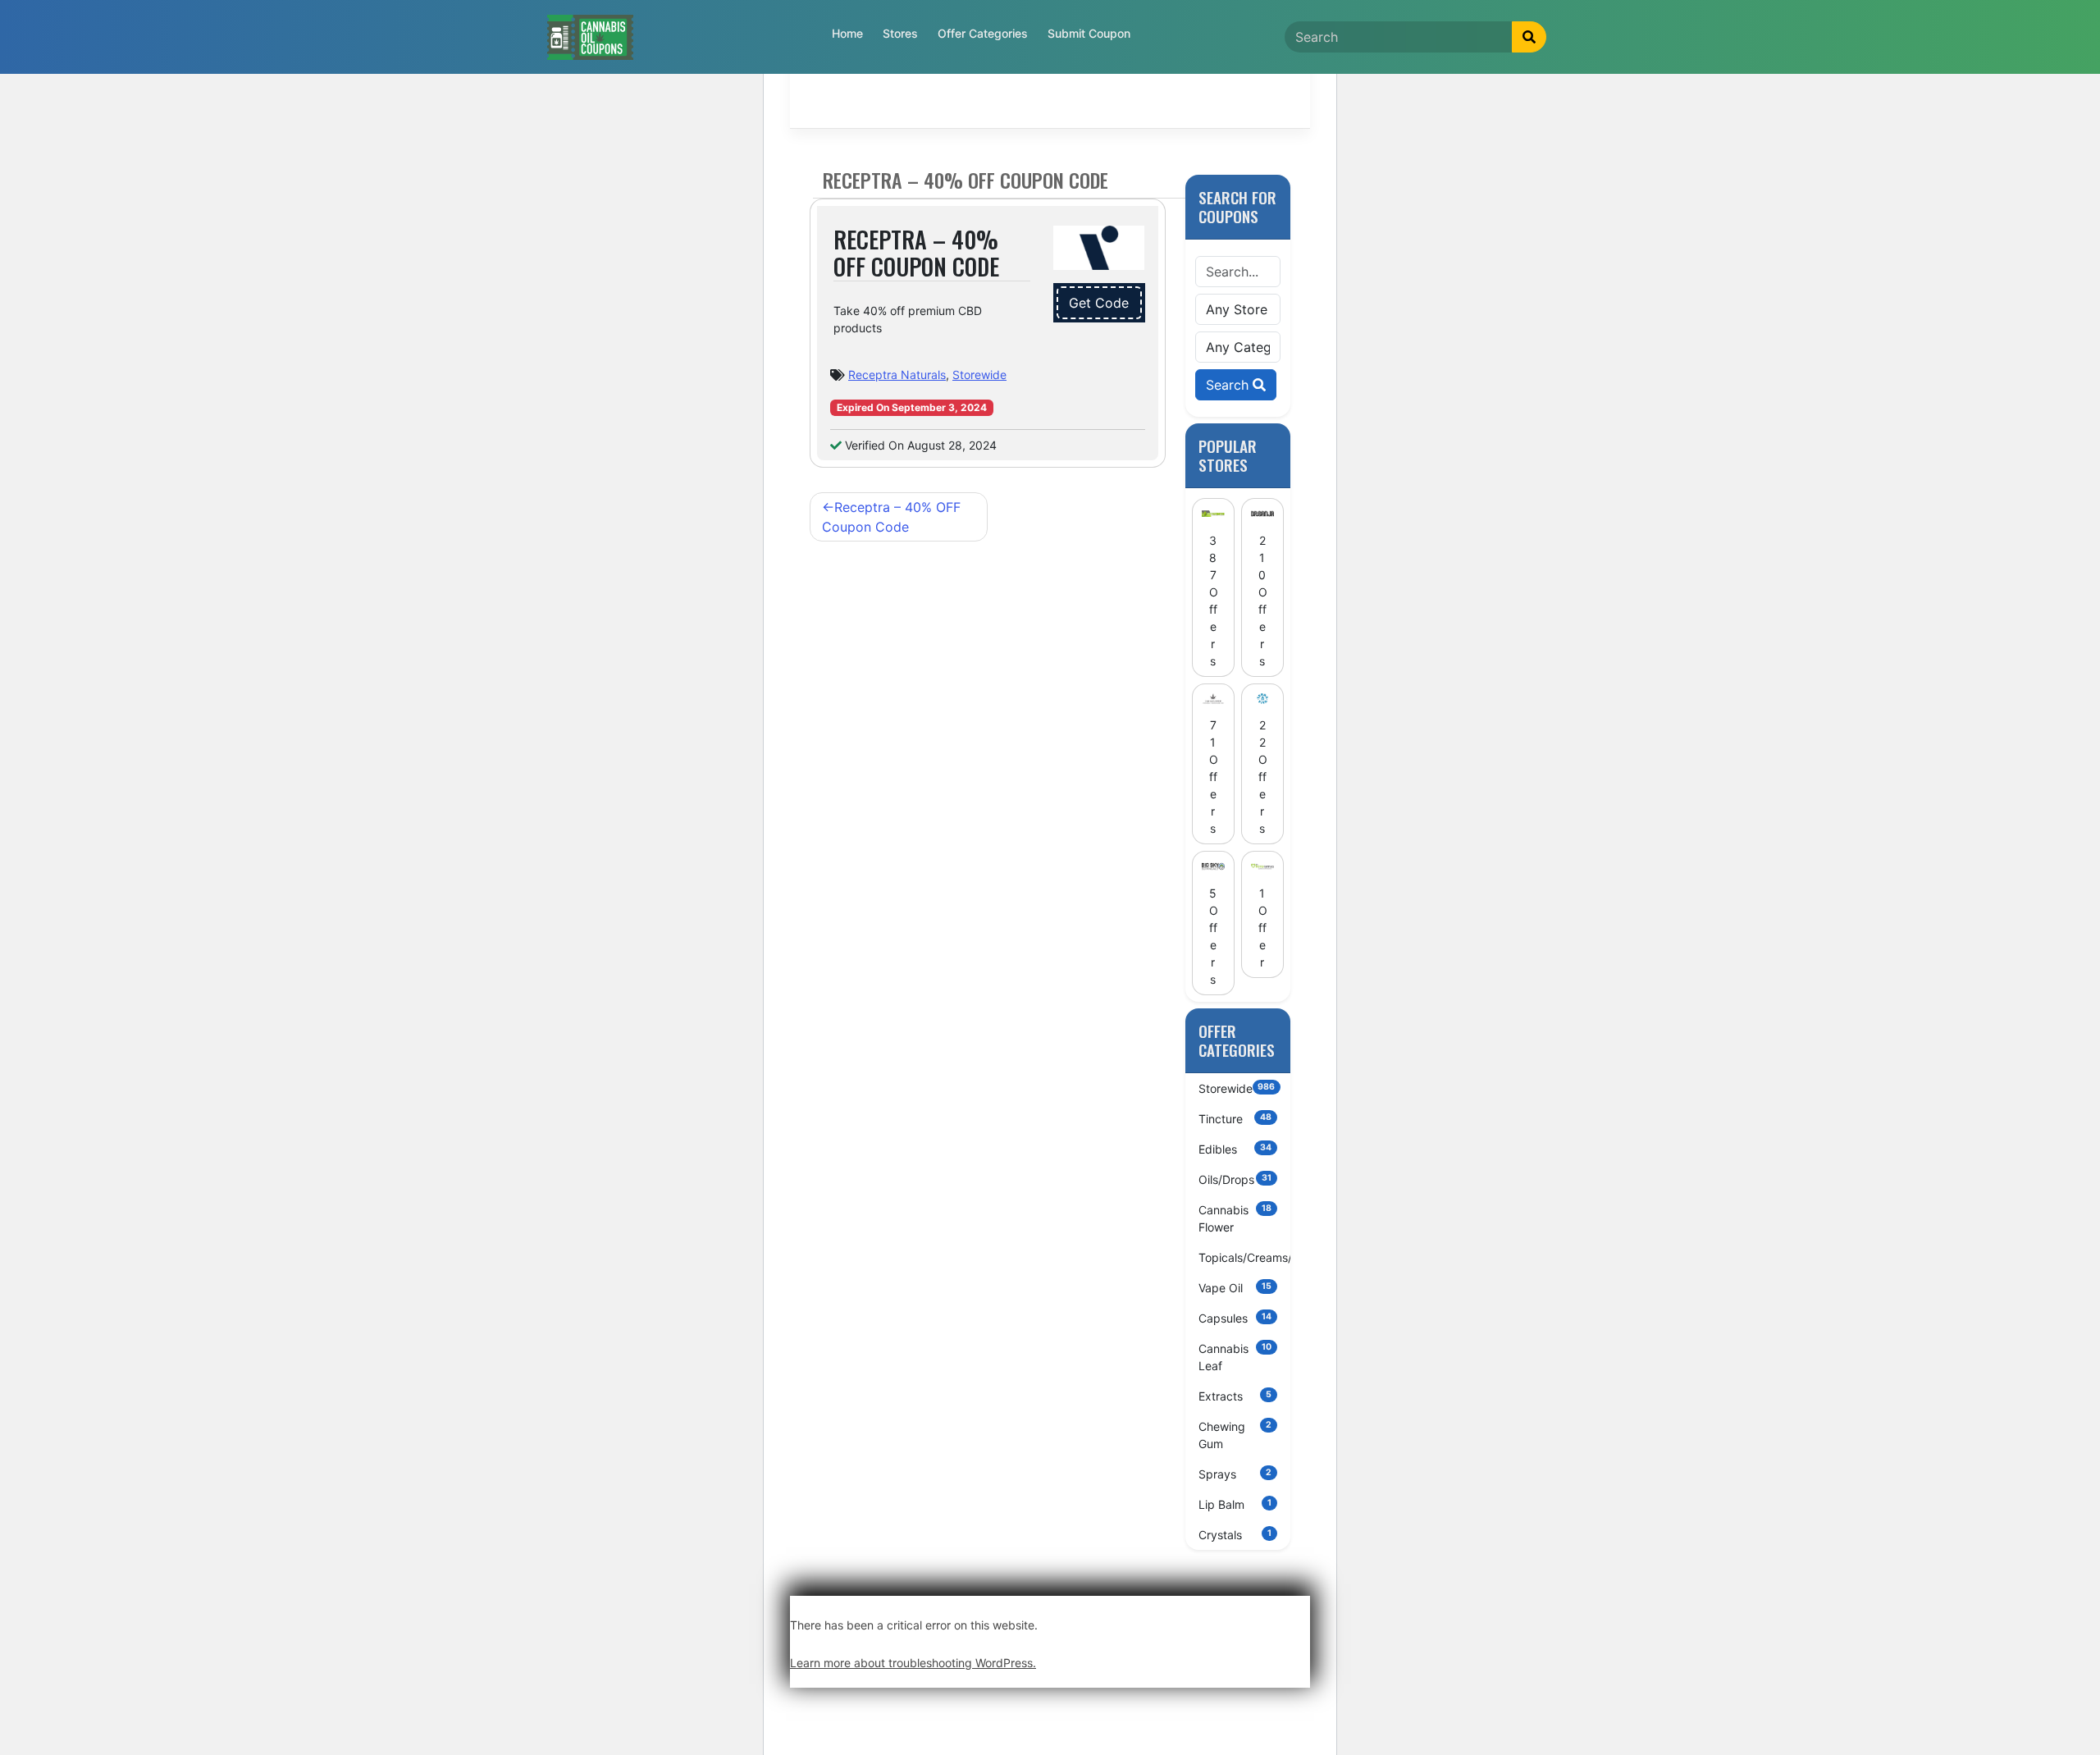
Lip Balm (1235, 1504)
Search (1229, 385)
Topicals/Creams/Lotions (1245, 1257)
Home (847, 33)
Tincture (1235, 1119)
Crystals (1235, 1535)
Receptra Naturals (897, 375)
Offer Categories (983, 33)
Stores (900, 33)
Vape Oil (1235, 1288)
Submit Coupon (1089, 33)
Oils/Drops (1235, 1179)
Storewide (979, 375)
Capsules (1235, 1318)
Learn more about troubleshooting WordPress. (913, 1663)
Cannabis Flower (1235, 1218)
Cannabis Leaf (1235, 1357)
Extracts (1235, 1396)
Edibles (1235, 1149)
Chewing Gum (1235, 1435)
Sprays (1235, 1474)
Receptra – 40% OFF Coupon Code (891, 517)
